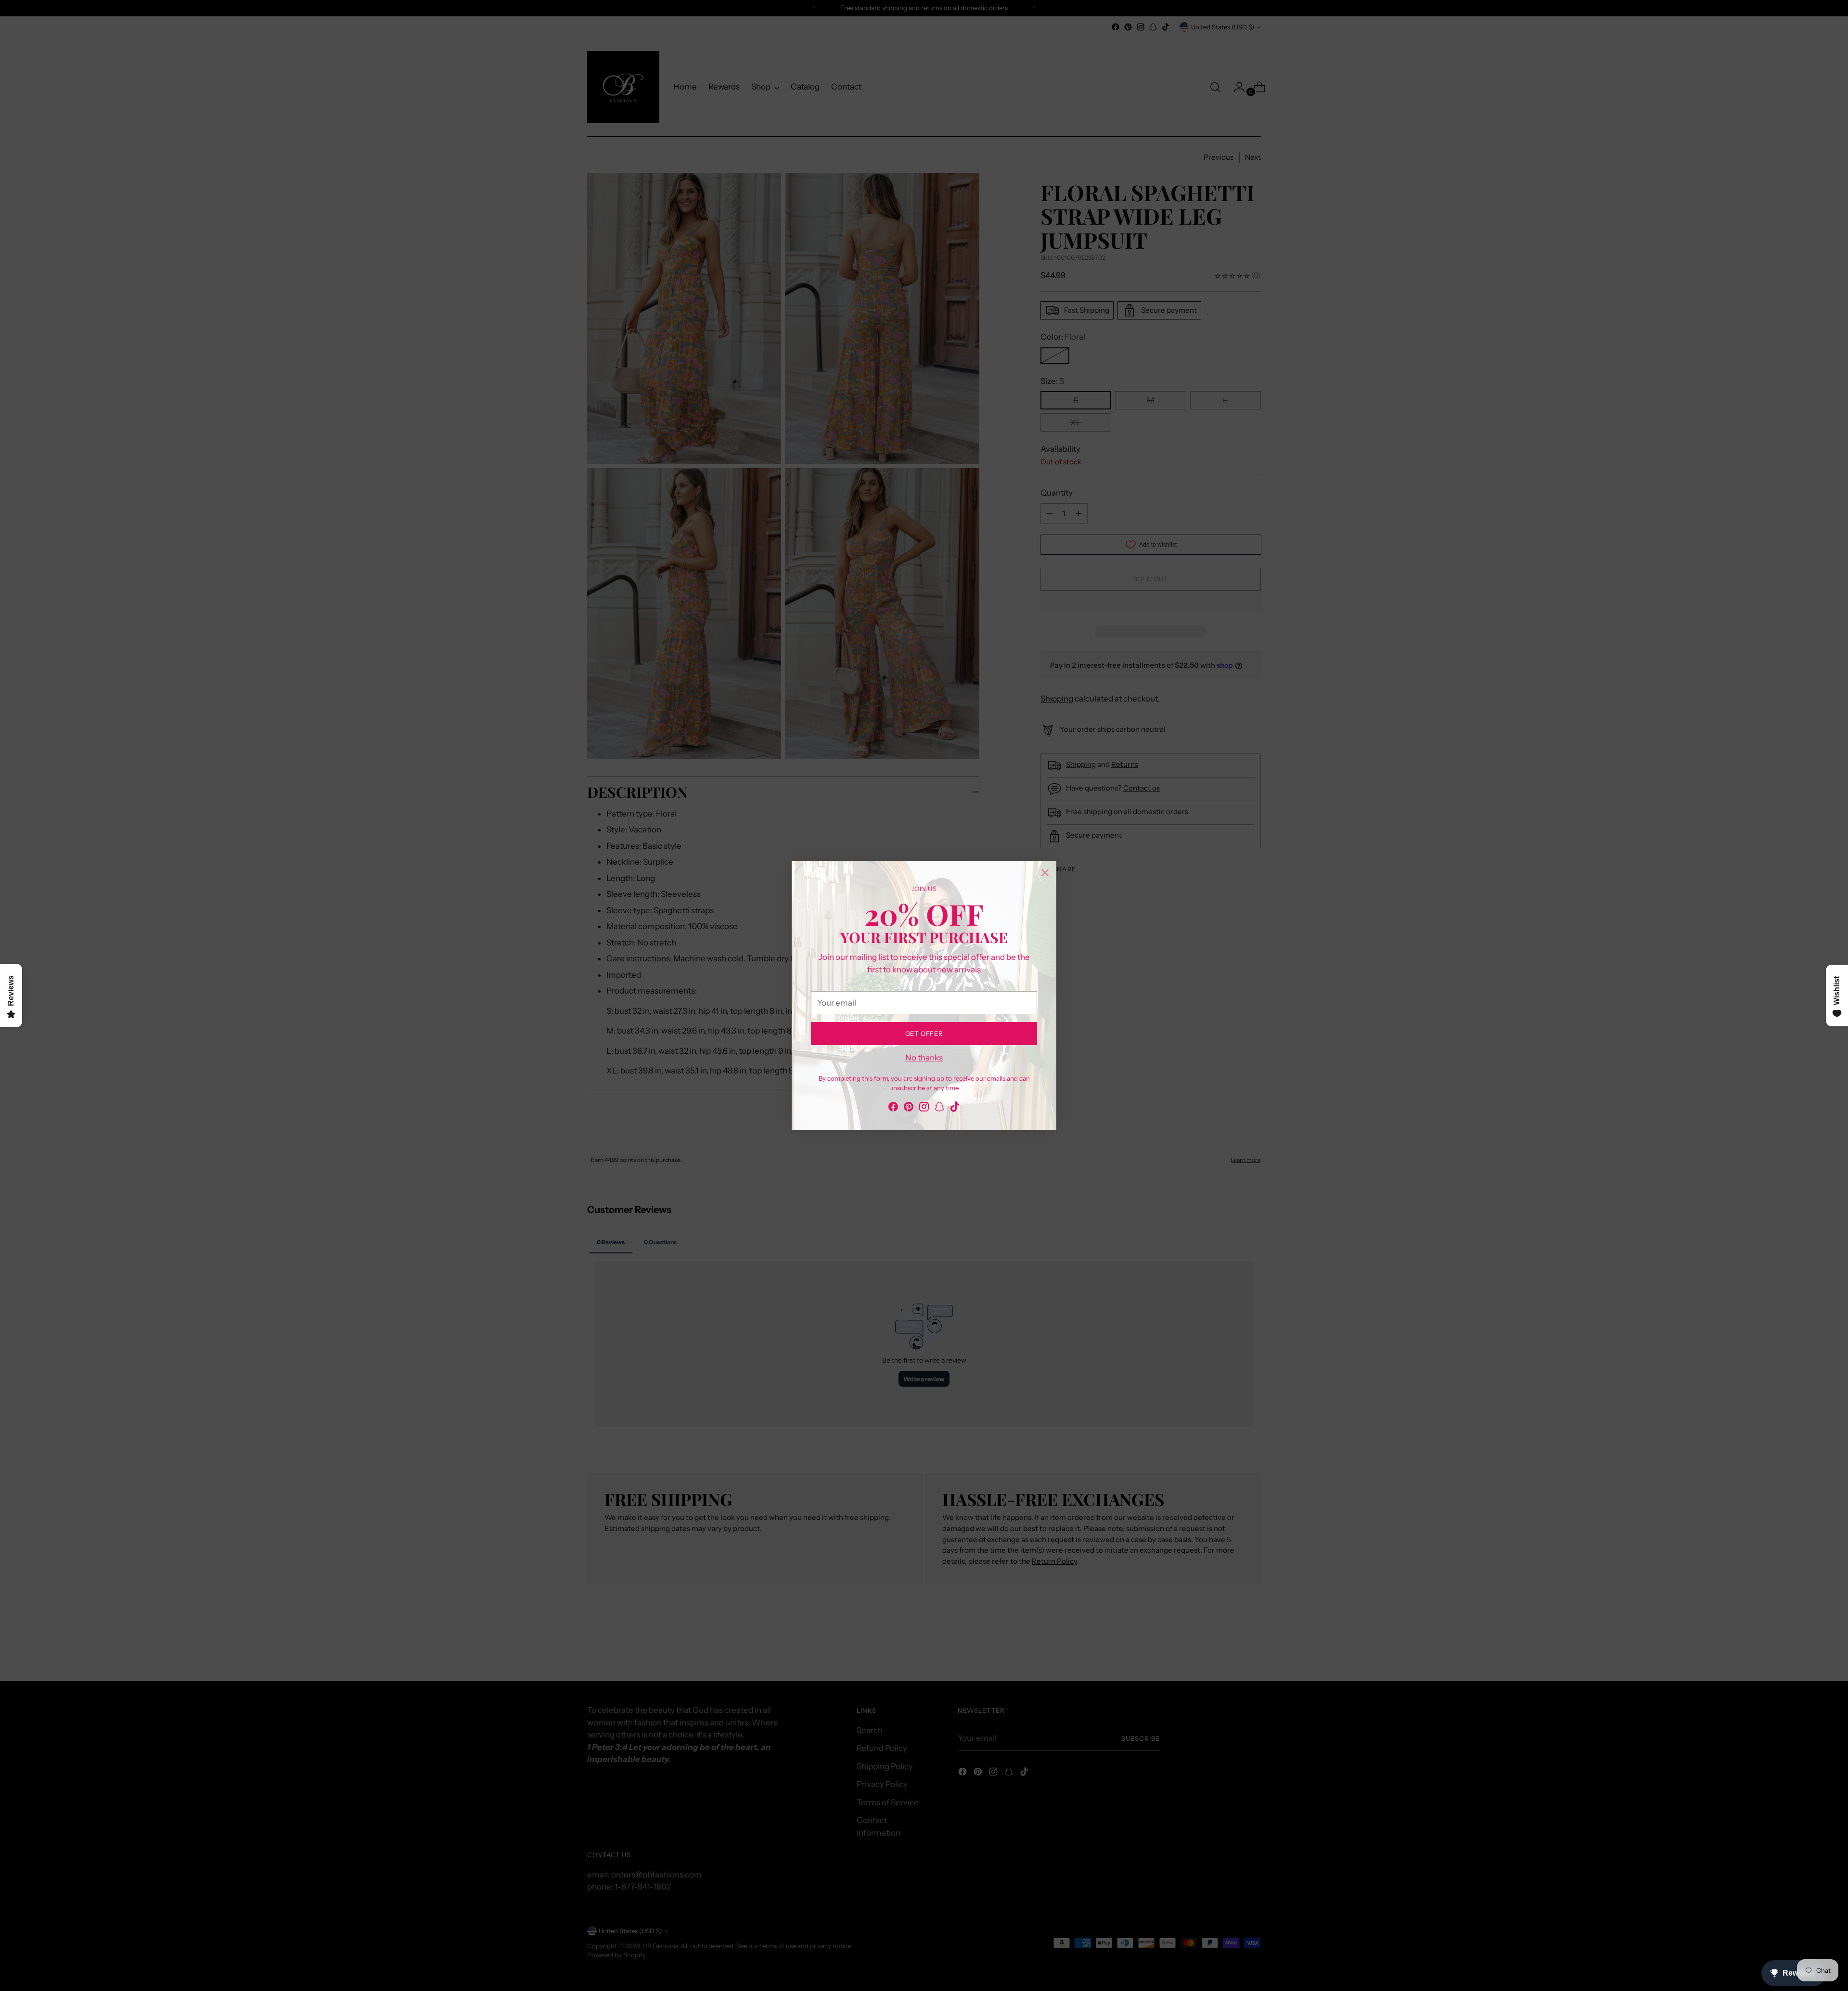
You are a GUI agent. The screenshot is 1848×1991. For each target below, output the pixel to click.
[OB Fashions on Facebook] (893, 1109)
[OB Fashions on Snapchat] (939, 1109)
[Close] (1045, 873)
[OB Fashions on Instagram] (924, 1109)
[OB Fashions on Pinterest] (909, 1109)
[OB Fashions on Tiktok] (955, 1109)
